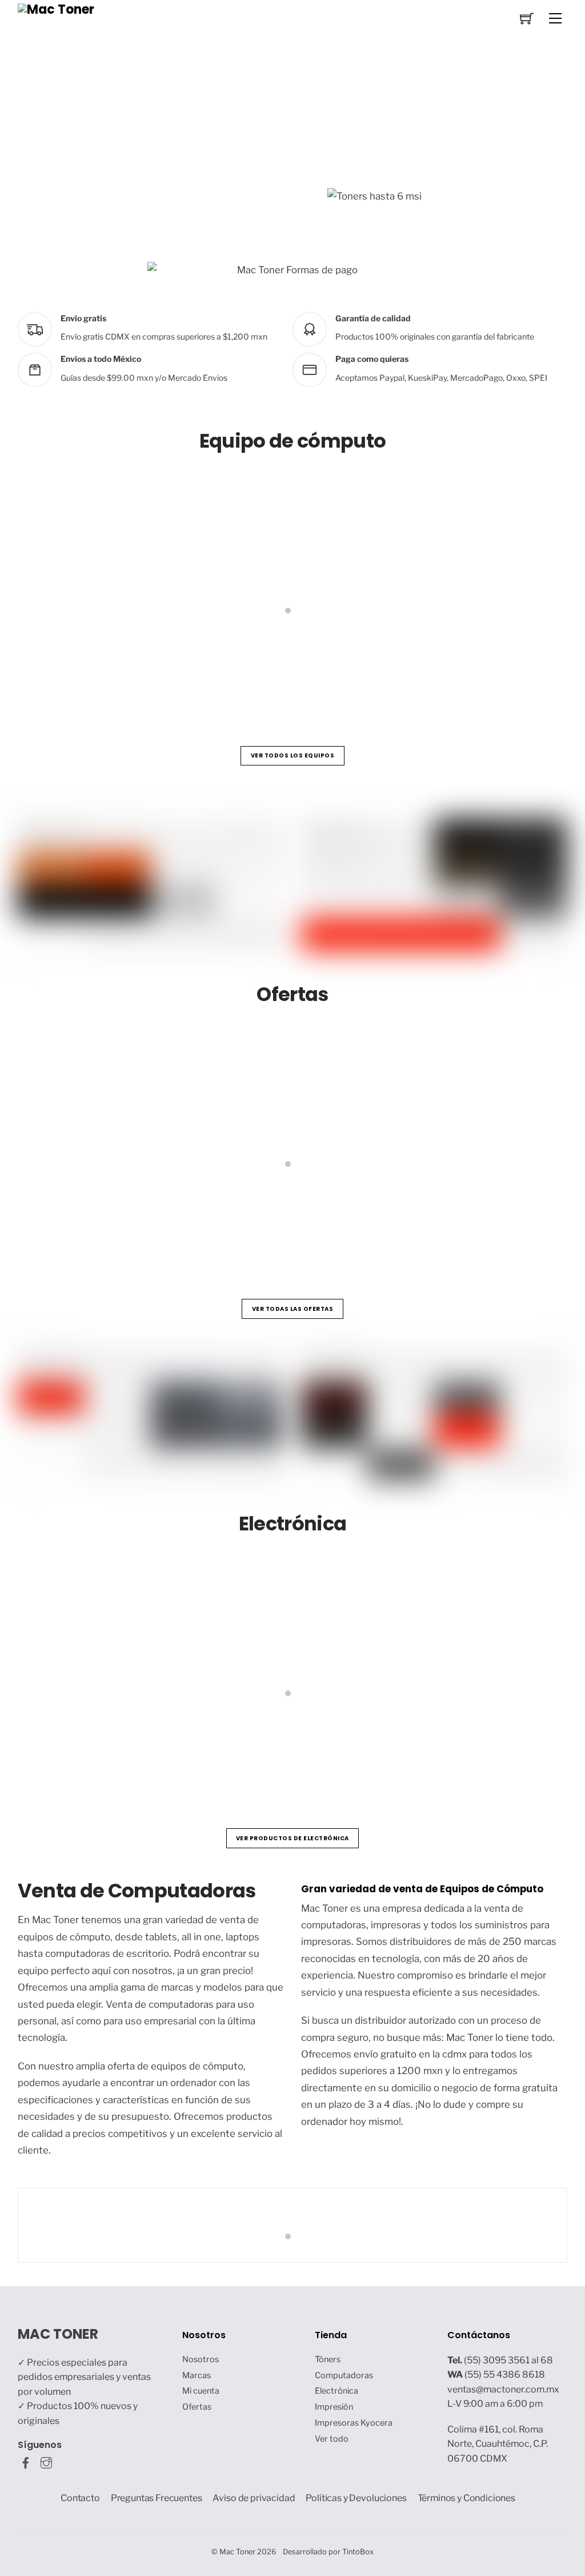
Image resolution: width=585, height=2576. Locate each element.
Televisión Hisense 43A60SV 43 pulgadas (372, 1747)
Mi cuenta (201, 2391)
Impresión (334, 2407)
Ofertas (197, 2407)
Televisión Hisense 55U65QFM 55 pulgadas (137, 1747)
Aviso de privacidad (254, 2498)
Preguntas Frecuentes (157, 2498)
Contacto (80, 2498)
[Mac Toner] (56, 9)
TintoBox (358, 2552)
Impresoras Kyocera (354, 2423)
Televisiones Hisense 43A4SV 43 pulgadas (135, 1218)
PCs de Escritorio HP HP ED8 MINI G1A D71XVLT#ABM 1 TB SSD (180, 665)
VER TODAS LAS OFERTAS (293, 1309)
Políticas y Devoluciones (356, 2498)
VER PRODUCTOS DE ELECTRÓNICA (292, 1838)
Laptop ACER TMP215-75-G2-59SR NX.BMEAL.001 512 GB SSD (420, 1218)
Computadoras (344, 2375)
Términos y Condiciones (467, 2498)
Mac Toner (237, 2552)
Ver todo (332, 2439)
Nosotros (201, 2359)
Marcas (197, 2375)
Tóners (328, 2359)
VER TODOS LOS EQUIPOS (293, 755)
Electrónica (336, 2391)
